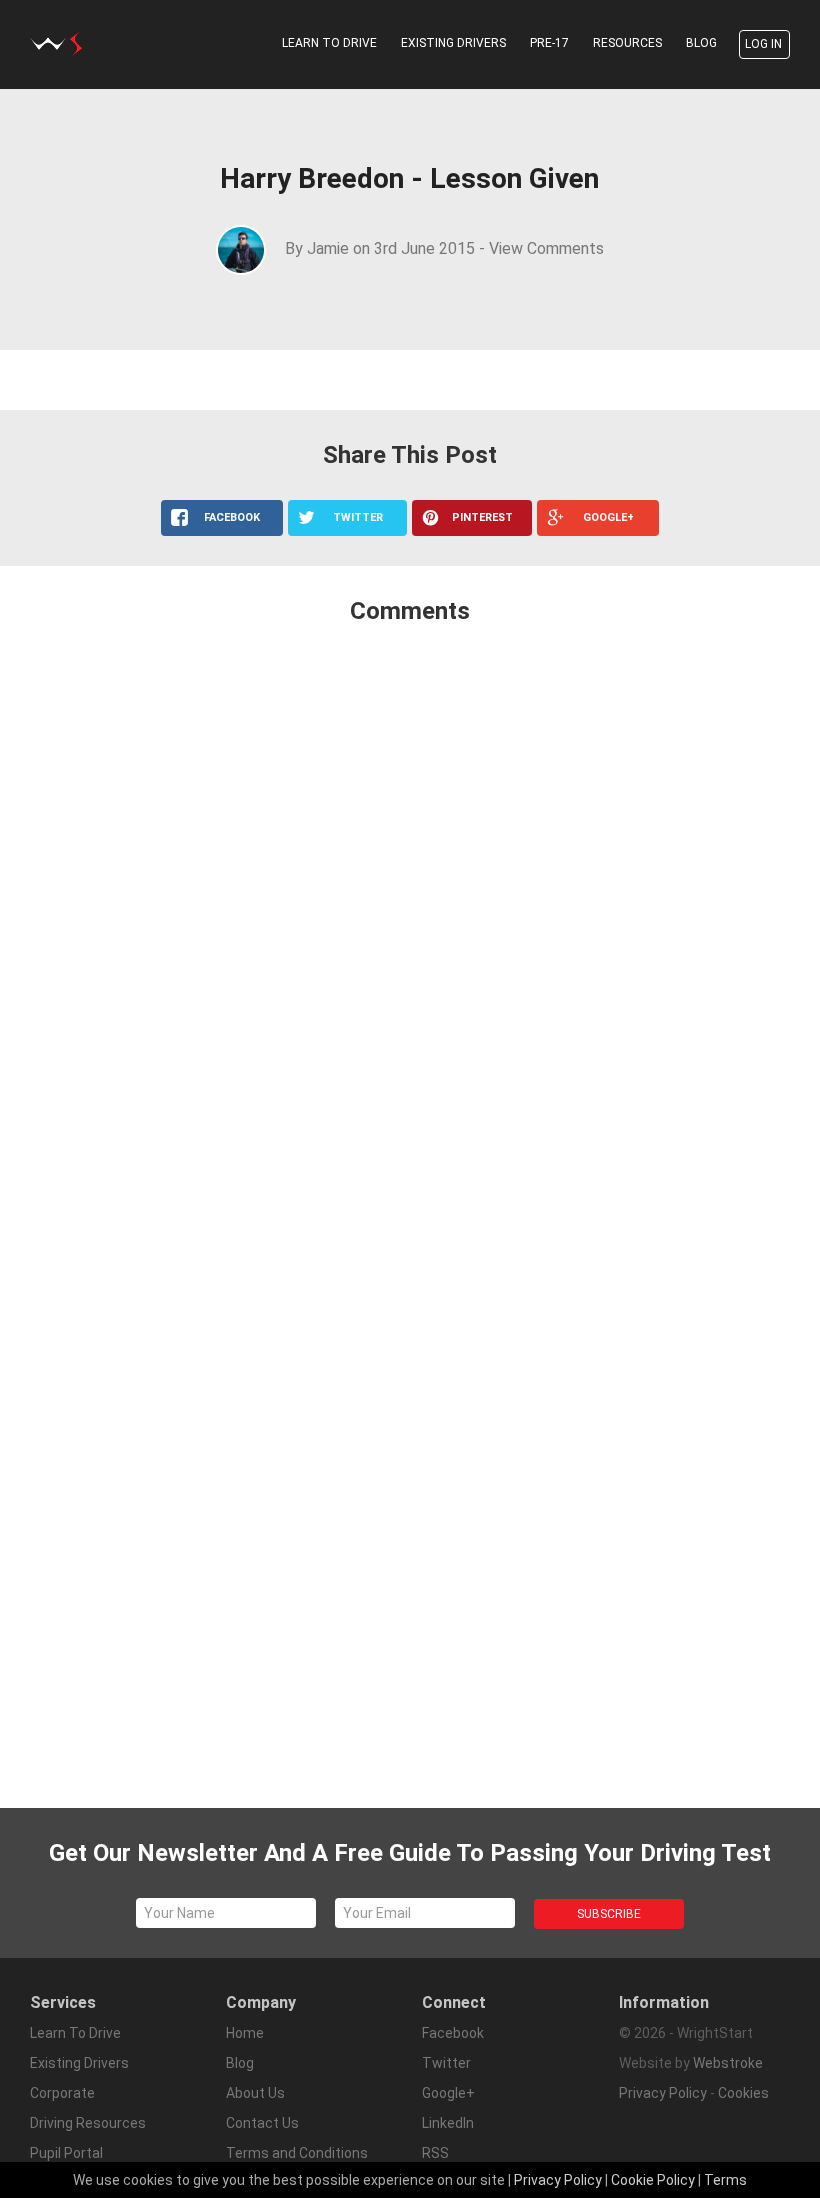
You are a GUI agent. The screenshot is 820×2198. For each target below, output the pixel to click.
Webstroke (728, 2063)
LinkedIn (448, 2123)
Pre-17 (549, 43)
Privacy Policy (663, 2093)
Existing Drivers (453, 43)
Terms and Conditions (297, 2153)
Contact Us (262, 2123)
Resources (627, 43)
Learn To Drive (329, 43)
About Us (255, 2093)
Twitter (446, 2063)
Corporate (62, 2093)
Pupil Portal (66, 2153)
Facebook (453, 2033)
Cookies (743, 2093)
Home (245, 2033)
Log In (763, 44)
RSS (435, 2153)
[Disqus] (410, 906)
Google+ (448, 2093)
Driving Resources (88, 2123)
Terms (725, 2180)
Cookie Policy (653, 2180)
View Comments (546, 248)
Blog (701, 43)
